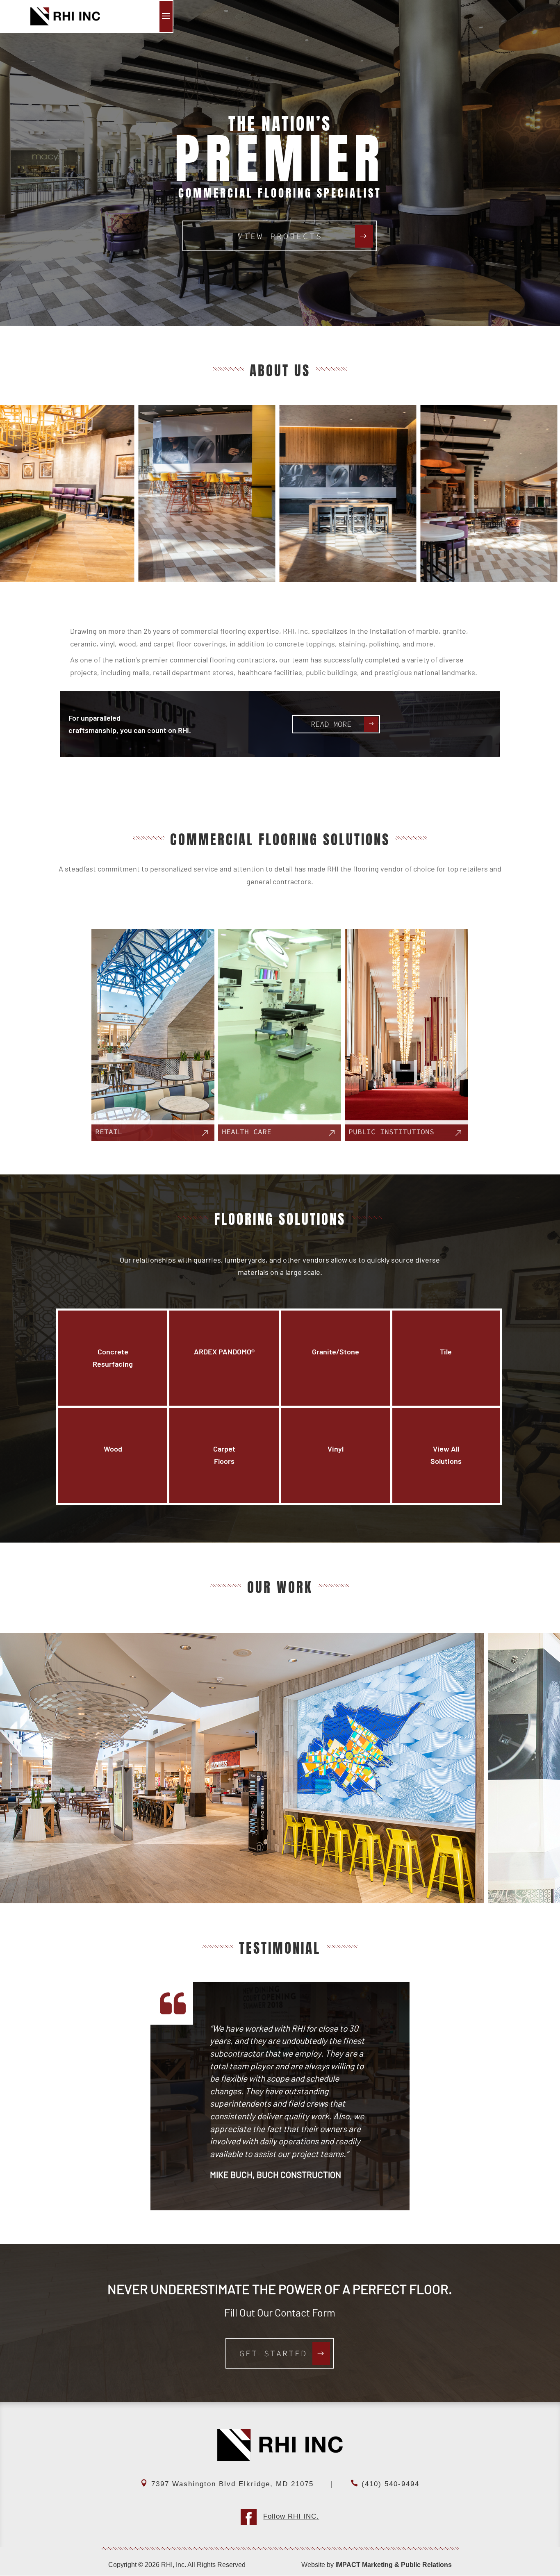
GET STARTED (273, 2353)
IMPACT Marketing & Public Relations (394, 2565)
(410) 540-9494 (390, 2484)
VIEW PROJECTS (280, 236)
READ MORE (331, 724)
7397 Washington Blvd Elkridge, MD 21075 (232, 2484)
